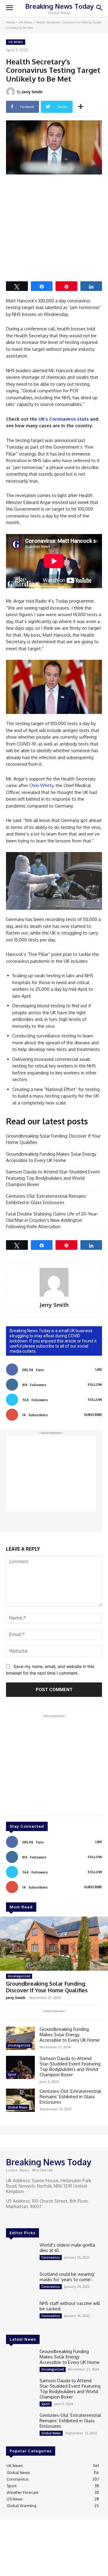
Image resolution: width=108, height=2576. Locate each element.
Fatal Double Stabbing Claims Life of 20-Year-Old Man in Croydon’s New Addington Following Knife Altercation (52, 1220)
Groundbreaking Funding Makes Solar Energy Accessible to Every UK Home (51, 1157)
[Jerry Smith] (11, 92)
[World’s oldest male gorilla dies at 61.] (20, 2254)
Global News (18, 2107)
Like (99, 1370)
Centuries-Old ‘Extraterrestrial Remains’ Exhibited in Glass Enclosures (46, 1199)
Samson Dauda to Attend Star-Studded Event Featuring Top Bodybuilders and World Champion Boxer (53, 1178)
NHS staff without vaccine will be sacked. (70, 2306)
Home (10, 22)
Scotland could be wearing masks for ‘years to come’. (67, 2277)
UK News (25, 22)
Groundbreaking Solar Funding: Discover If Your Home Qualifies (53, 1139)
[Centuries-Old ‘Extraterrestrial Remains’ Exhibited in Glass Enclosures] (20, 2100)
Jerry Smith (32, 92)
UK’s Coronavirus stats (64, 419)
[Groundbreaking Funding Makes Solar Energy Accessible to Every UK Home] (20, 2038)
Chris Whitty (41, 785)
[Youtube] (35, 2218)
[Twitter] (27, 2218)
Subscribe (93, 1415)
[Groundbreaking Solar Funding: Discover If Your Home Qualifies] (54, 1944)
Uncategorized (19, 1976)
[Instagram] (19, 2218)
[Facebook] (10, 2218)
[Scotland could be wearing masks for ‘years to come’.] (20, 2283)
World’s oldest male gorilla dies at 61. (67, 2248)
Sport (12, 2074)
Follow (95, 1385)
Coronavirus (51, 2257)
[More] (81, 107)
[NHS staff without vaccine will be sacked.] (20, 2312)
